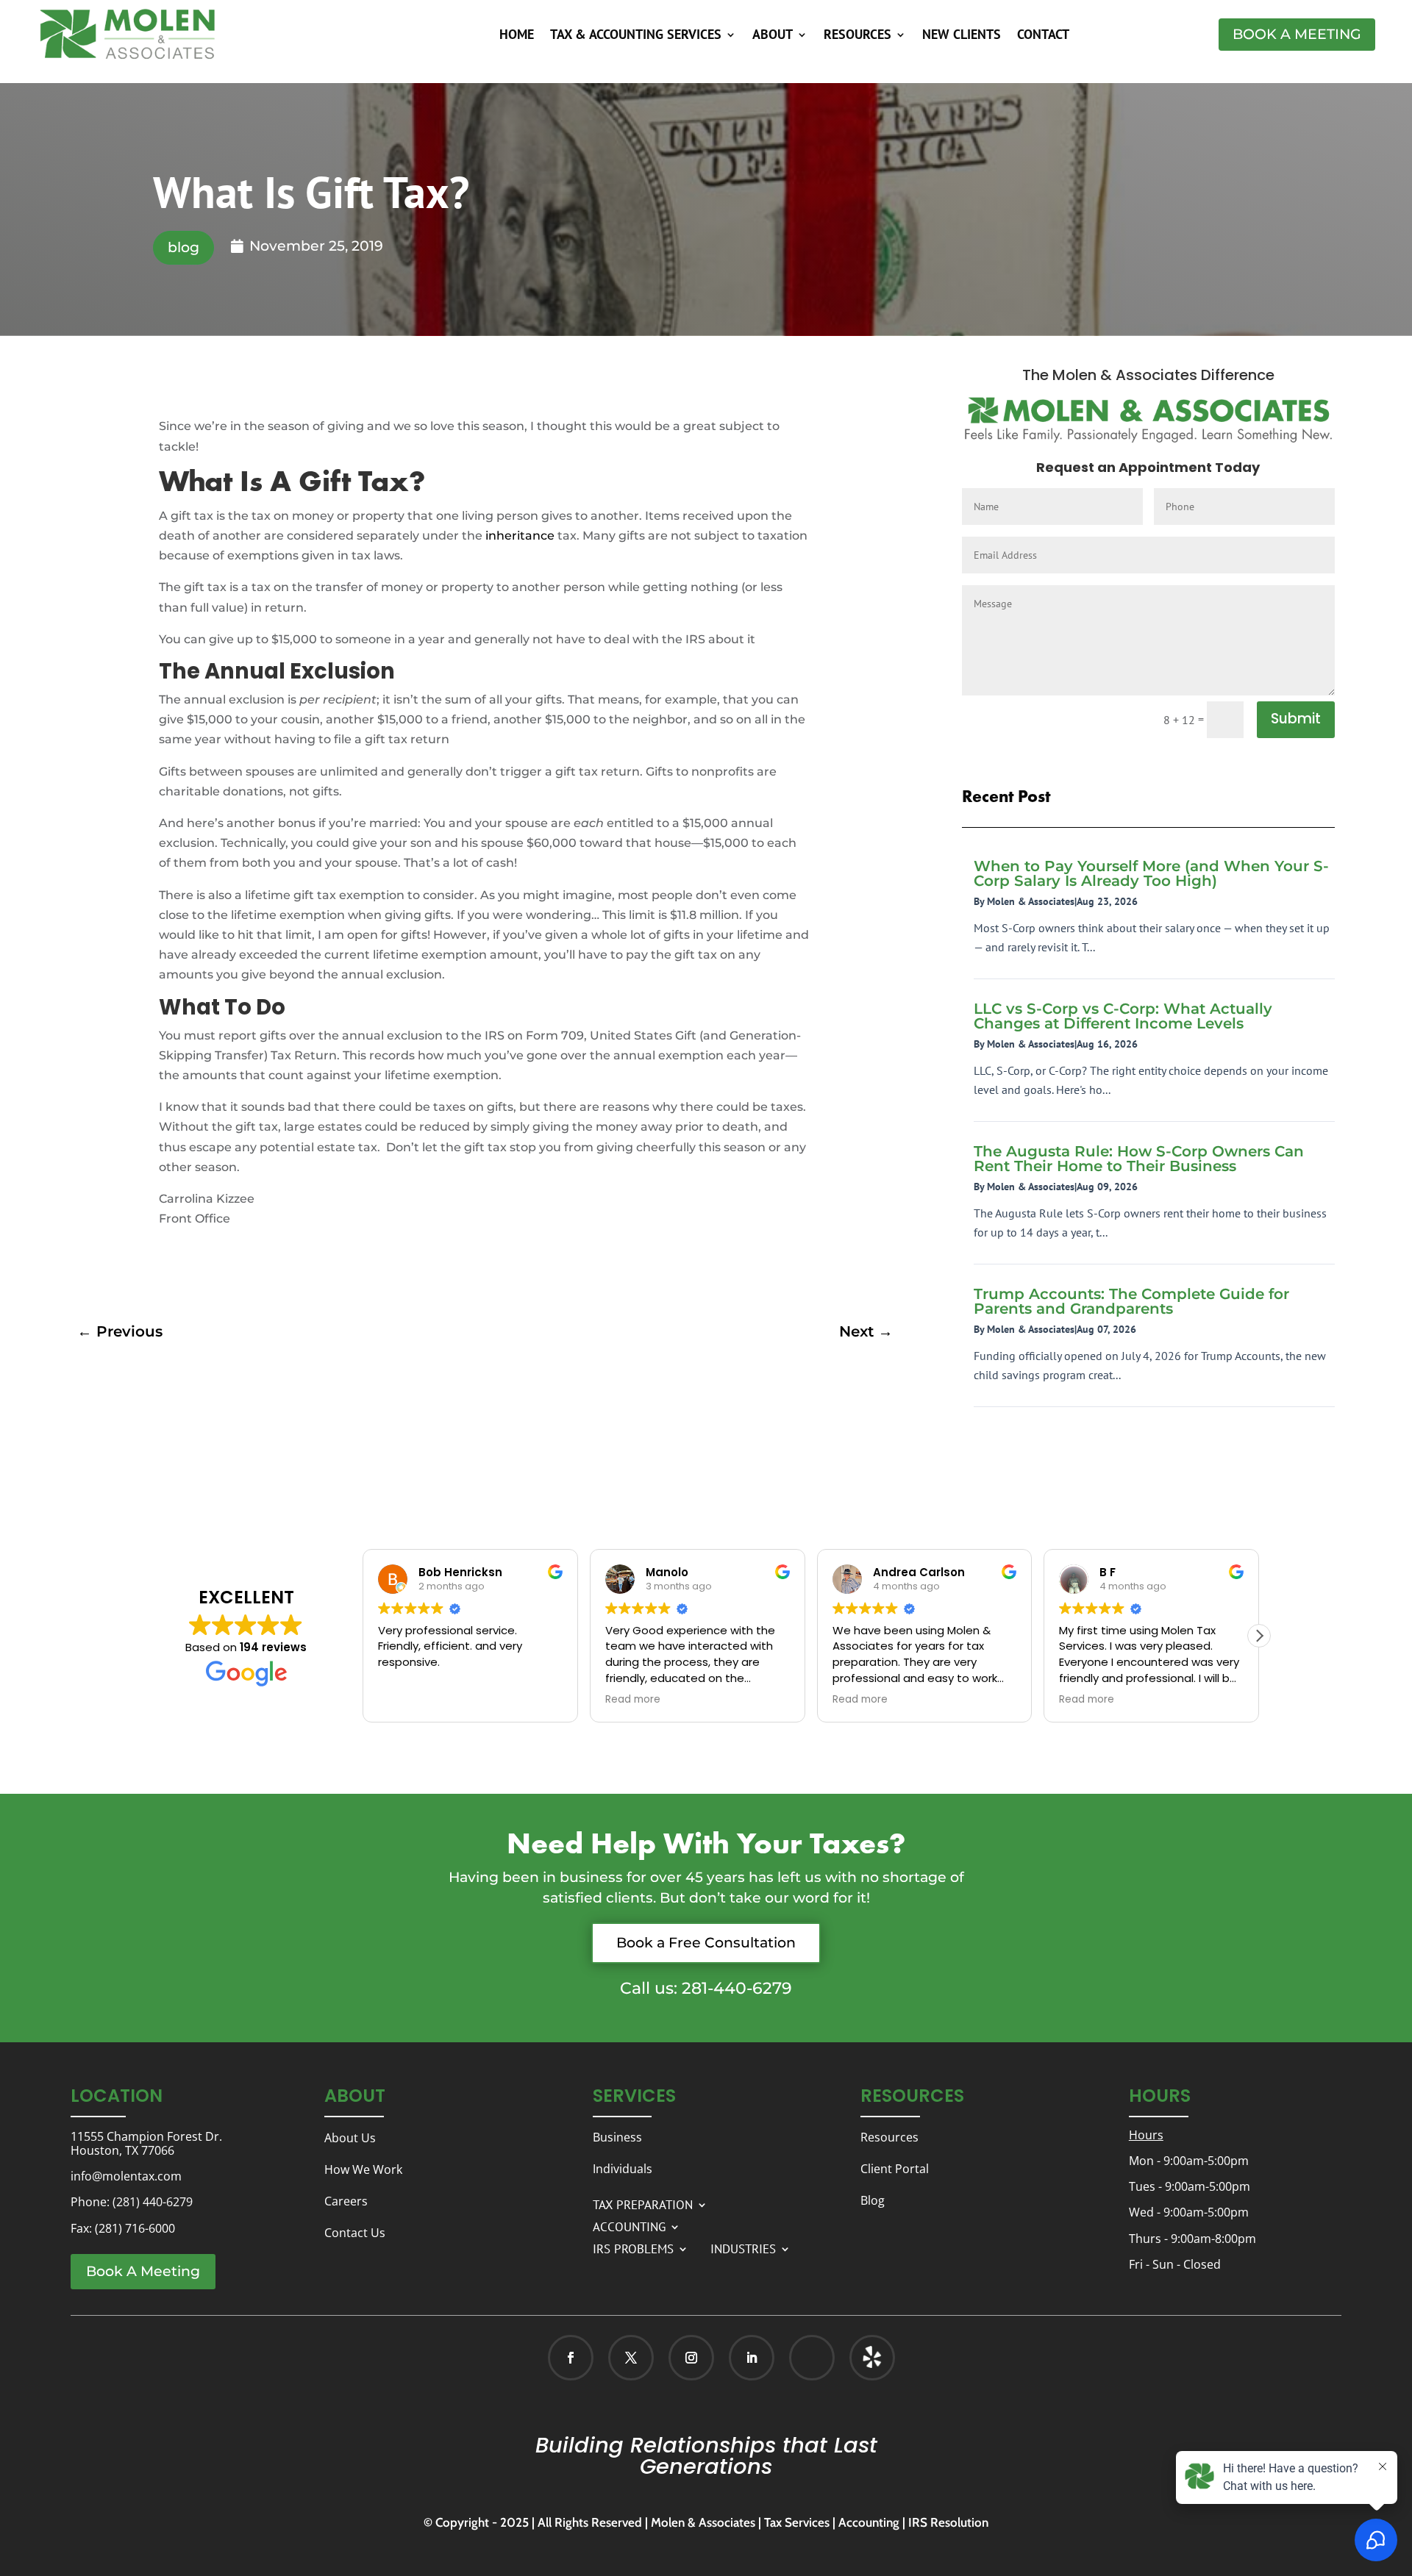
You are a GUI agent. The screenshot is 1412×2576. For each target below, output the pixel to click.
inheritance (520, 536)
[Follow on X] (631, 2358)
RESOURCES (857, 36)
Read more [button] (633, 1700)
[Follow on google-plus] (812, 2358)
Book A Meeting (1297, 34)
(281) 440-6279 (153, 2202)
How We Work (363, 2169)
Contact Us (355, 2233)
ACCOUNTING (629, 2225)
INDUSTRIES (743, 2247)
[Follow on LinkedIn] (752, 2358)
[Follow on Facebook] (571, 2358)
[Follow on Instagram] (691, 2358)
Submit (1296, 719)
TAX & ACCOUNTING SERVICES (636, 36)
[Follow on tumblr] (872, 2358)
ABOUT (773, 36)
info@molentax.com (126, 2176)
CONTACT (1043, 36)
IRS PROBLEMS (633, 2247)
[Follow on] (857, 2358)
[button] (1259, 1636)
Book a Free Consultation (706, 1943)
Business (617, 2137)
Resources (889, 2137)
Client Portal (895, 2169)
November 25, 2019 (316, 246)
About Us (350, 2138)
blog (183, 247)
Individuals (623, 2169)
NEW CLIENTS (962, 36)
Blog (873, 2200)
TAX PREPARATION (643, 2203)
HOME (517, 36)
